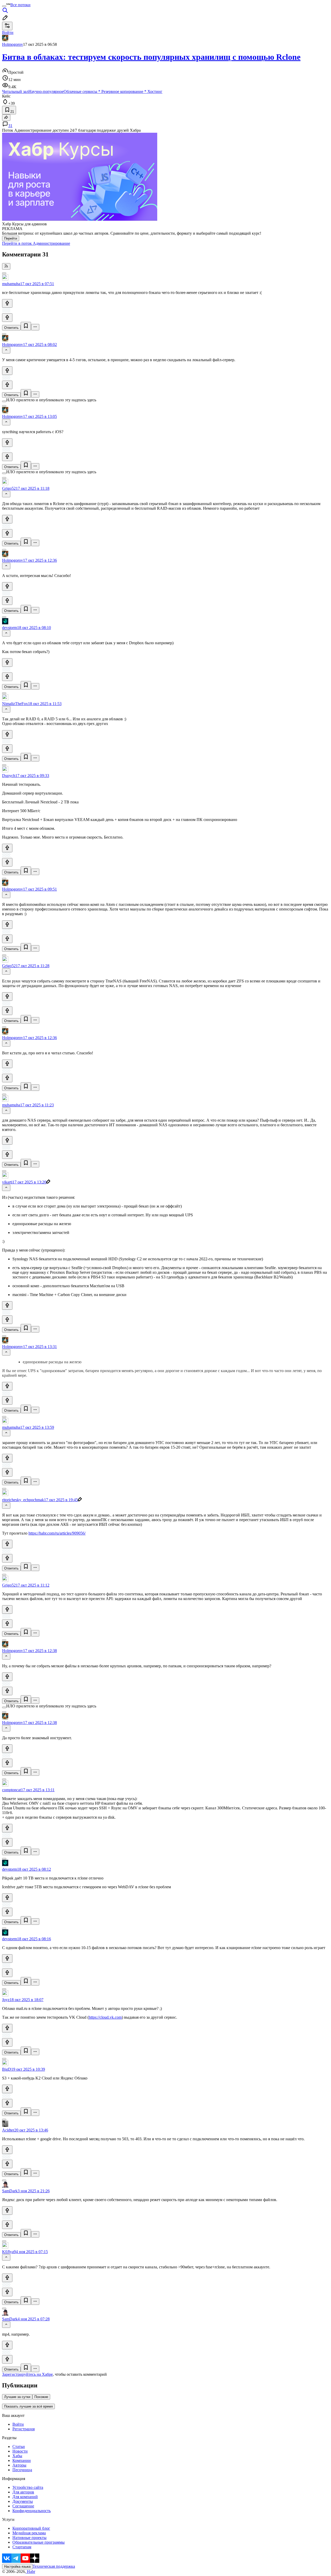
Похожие (41, 2397)
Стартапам (22, 2547)
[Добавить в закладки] (26, 326)
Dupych (9, 776)
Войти (18, 2424)
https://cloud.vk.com (105, 2017)
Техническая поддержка (54, 2566)
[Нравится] (7, 303)
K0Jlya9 (9, 2252)
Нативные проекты (29, 2538)
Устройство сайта (28, 2487)
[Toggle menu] (4, 6)
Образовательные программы (39, 2542)
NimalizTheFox (15, 704)
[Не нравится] (7, 318)
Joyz (6, 2000)
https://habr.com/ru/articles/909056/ (57, 1533)
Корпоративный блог (31, 2528)
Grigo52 (9, 488)
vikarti (7, 1182)
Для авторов (23, 2492)
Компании (22, 2460)
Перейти (11, 238)
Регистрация (24, 2429)
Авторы (19, 2465)
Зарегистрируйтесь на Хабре (27, 2374)
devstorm (10, 628)
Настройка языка (17, 2567)
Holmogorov (13, 44)
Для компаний (25, 2497)
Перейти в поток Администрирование (36, 243)
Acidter (8, 2130)
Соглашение (23, 2506)
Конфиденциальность (32, 2511)
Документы (23, 2501)
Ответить (11, 328)
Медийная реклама (29, 2533)
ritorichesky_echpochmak (23, 1500)
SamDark (10, 2191)
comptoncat (12, 1790)
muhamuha (11, 284)
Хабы (17, 2456)
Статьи (19, 2447)
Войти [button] (8, 32)
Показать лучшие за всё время (28, 2406)
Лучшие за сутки (17, 2397)
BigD (7, 2069)
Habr (31, 2571)
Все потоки (20, 5)
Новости (20, 2451)
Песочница (22, 2470)
